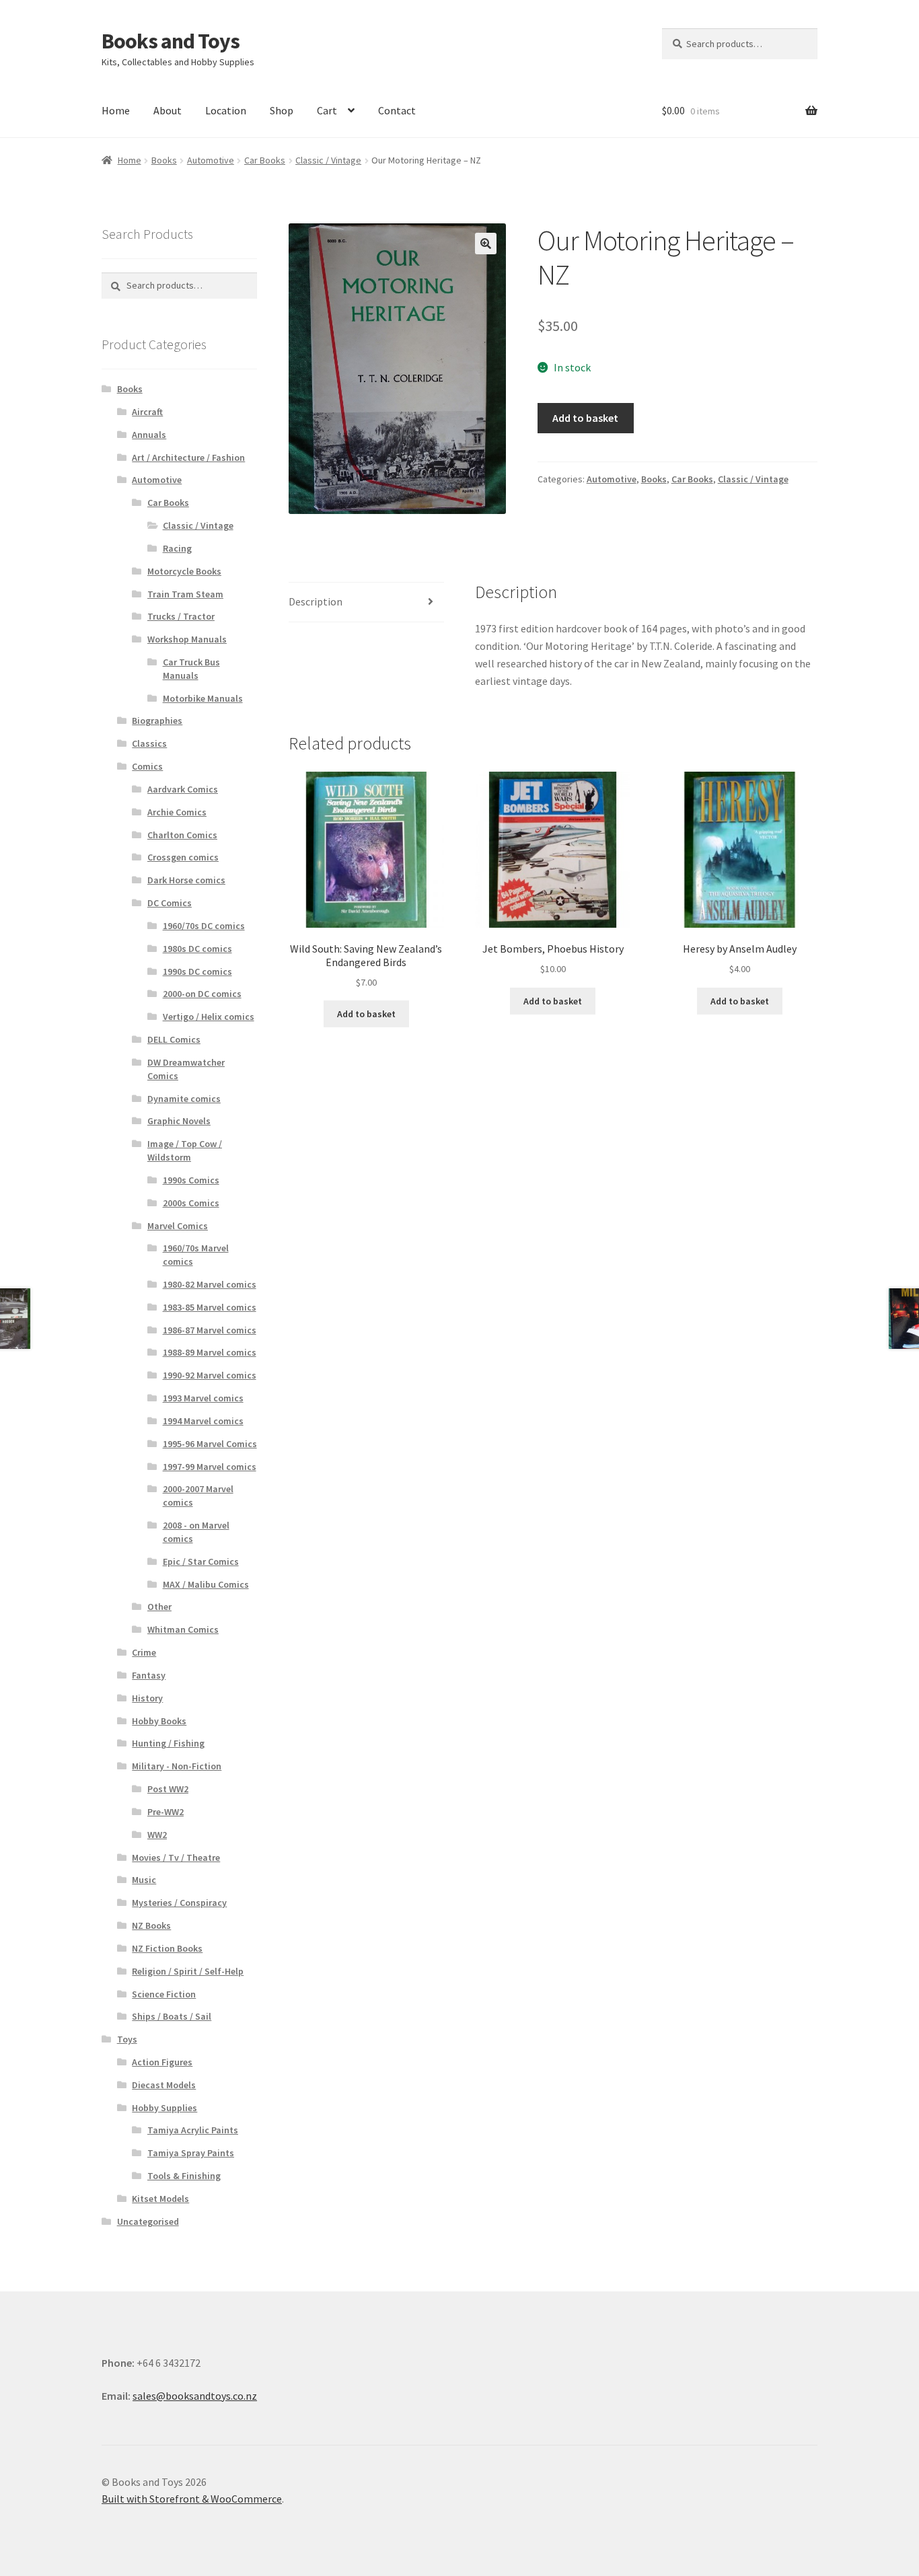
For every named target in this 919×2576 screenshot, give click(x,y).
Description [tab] (316, 601)
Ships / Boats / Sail (172, 2016)
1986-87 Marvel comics (210, 1330)
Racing (177, 548)
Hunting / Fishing (168, 1743)
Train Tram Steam (185, 594)
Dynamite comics (184, 1099)
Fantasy (149, 1675)
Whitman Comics (183, 1629)
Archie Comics (177, 812)
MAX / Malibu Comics (206, 1584)
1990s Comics (191, 1180)
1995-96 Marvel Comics (210, 1444)
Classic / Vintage (328, 160)
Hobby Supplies (164, 2108)
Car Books (265, 160)
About (168, 110)
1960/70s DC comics (204, 926)
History (147, 1698)
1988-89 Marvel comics (210, 1352)
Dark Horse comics (186, 880)
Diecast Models (164, 2085)
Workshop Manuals (187, 639)
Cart (327, 110)
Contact (397, 110)
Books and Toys (171, 41)
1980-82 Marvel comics (210, 1284)
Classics (149, 743)
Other (159, 1607)
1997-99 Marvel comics (210, 1467)
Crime (144, 1652)
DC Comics (170, 903)
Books (164, 160)
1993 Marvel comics (203, 1398)
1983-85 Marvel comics (210, 1307)
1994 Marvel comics (203, 1421)
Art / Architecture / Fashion (188, 457)
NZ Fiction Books (167, 1948)
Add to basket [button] (366, 1014)
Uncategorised (148, 2221)
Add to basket (585, 418)
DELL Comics (174, 1039)
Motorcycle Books (184, 571)
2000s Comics (191, 1203)
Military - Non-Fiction (177, 1766)
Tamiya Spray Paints (191, 2153)
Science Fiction (164, 1994)
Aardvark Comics (183, 789)
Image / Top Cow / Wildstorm (185, 1150)
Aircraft (147, 412)
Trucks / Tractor (181, 616)
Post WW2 (168, 1789)
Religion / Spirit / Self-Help (188, 1971)
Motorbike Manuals (203, 698)
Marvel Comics (178, 1226)
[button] (486, 244)
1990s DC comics (197, 971)
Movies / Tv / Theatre (176, 1857)
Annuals (149, 435)
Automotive (211, 160)
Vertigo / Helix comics (209, 1017)
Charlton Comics (182, 835)
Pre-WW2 (166, 1812)
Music (144, 1880)
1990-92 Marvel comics (210, 1375)
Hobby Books (159, 1721)
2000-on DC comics (202, 994)
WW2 (157, 1835)
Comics (147, 766)
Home (116, 110)
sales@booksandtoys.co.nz (195, 2396)
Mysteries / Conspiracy (179, 1903)
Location (226, 110)
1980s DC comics (197, 949)
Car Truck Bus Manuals (191, 669)
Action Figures (162, 2062)
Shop (282, 110)
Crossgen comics (183, 857)
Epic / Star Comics (201, 1561)
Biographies (157, 721)
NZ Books (151, 1925)
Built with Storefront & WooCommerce (192, 2499)
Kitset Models (160, 2199)
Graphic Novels (179, 1121)
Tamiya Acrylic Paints (193, 2130)
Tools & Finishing (184, 2176)
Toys (127, 2039)
